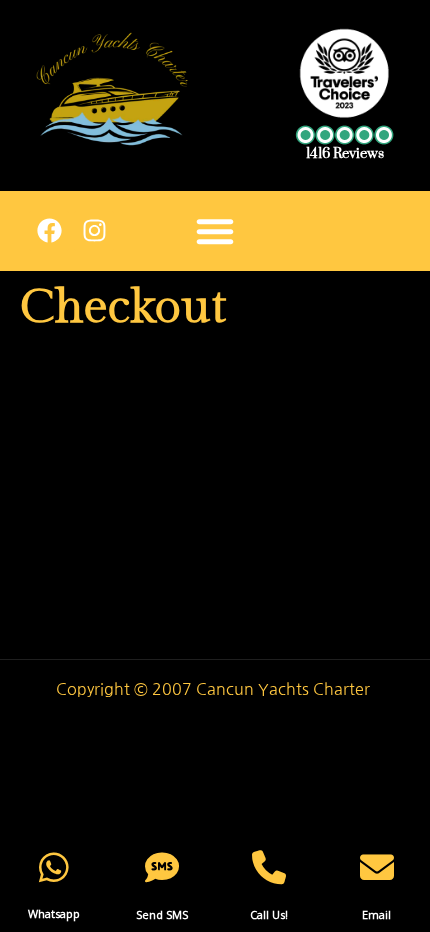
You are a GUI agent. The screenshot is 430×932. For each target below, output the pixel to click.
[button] (215, 231)
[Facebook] (49, 231)
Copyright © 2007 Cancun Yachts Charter (215, 689)
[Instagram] (94, 231)
